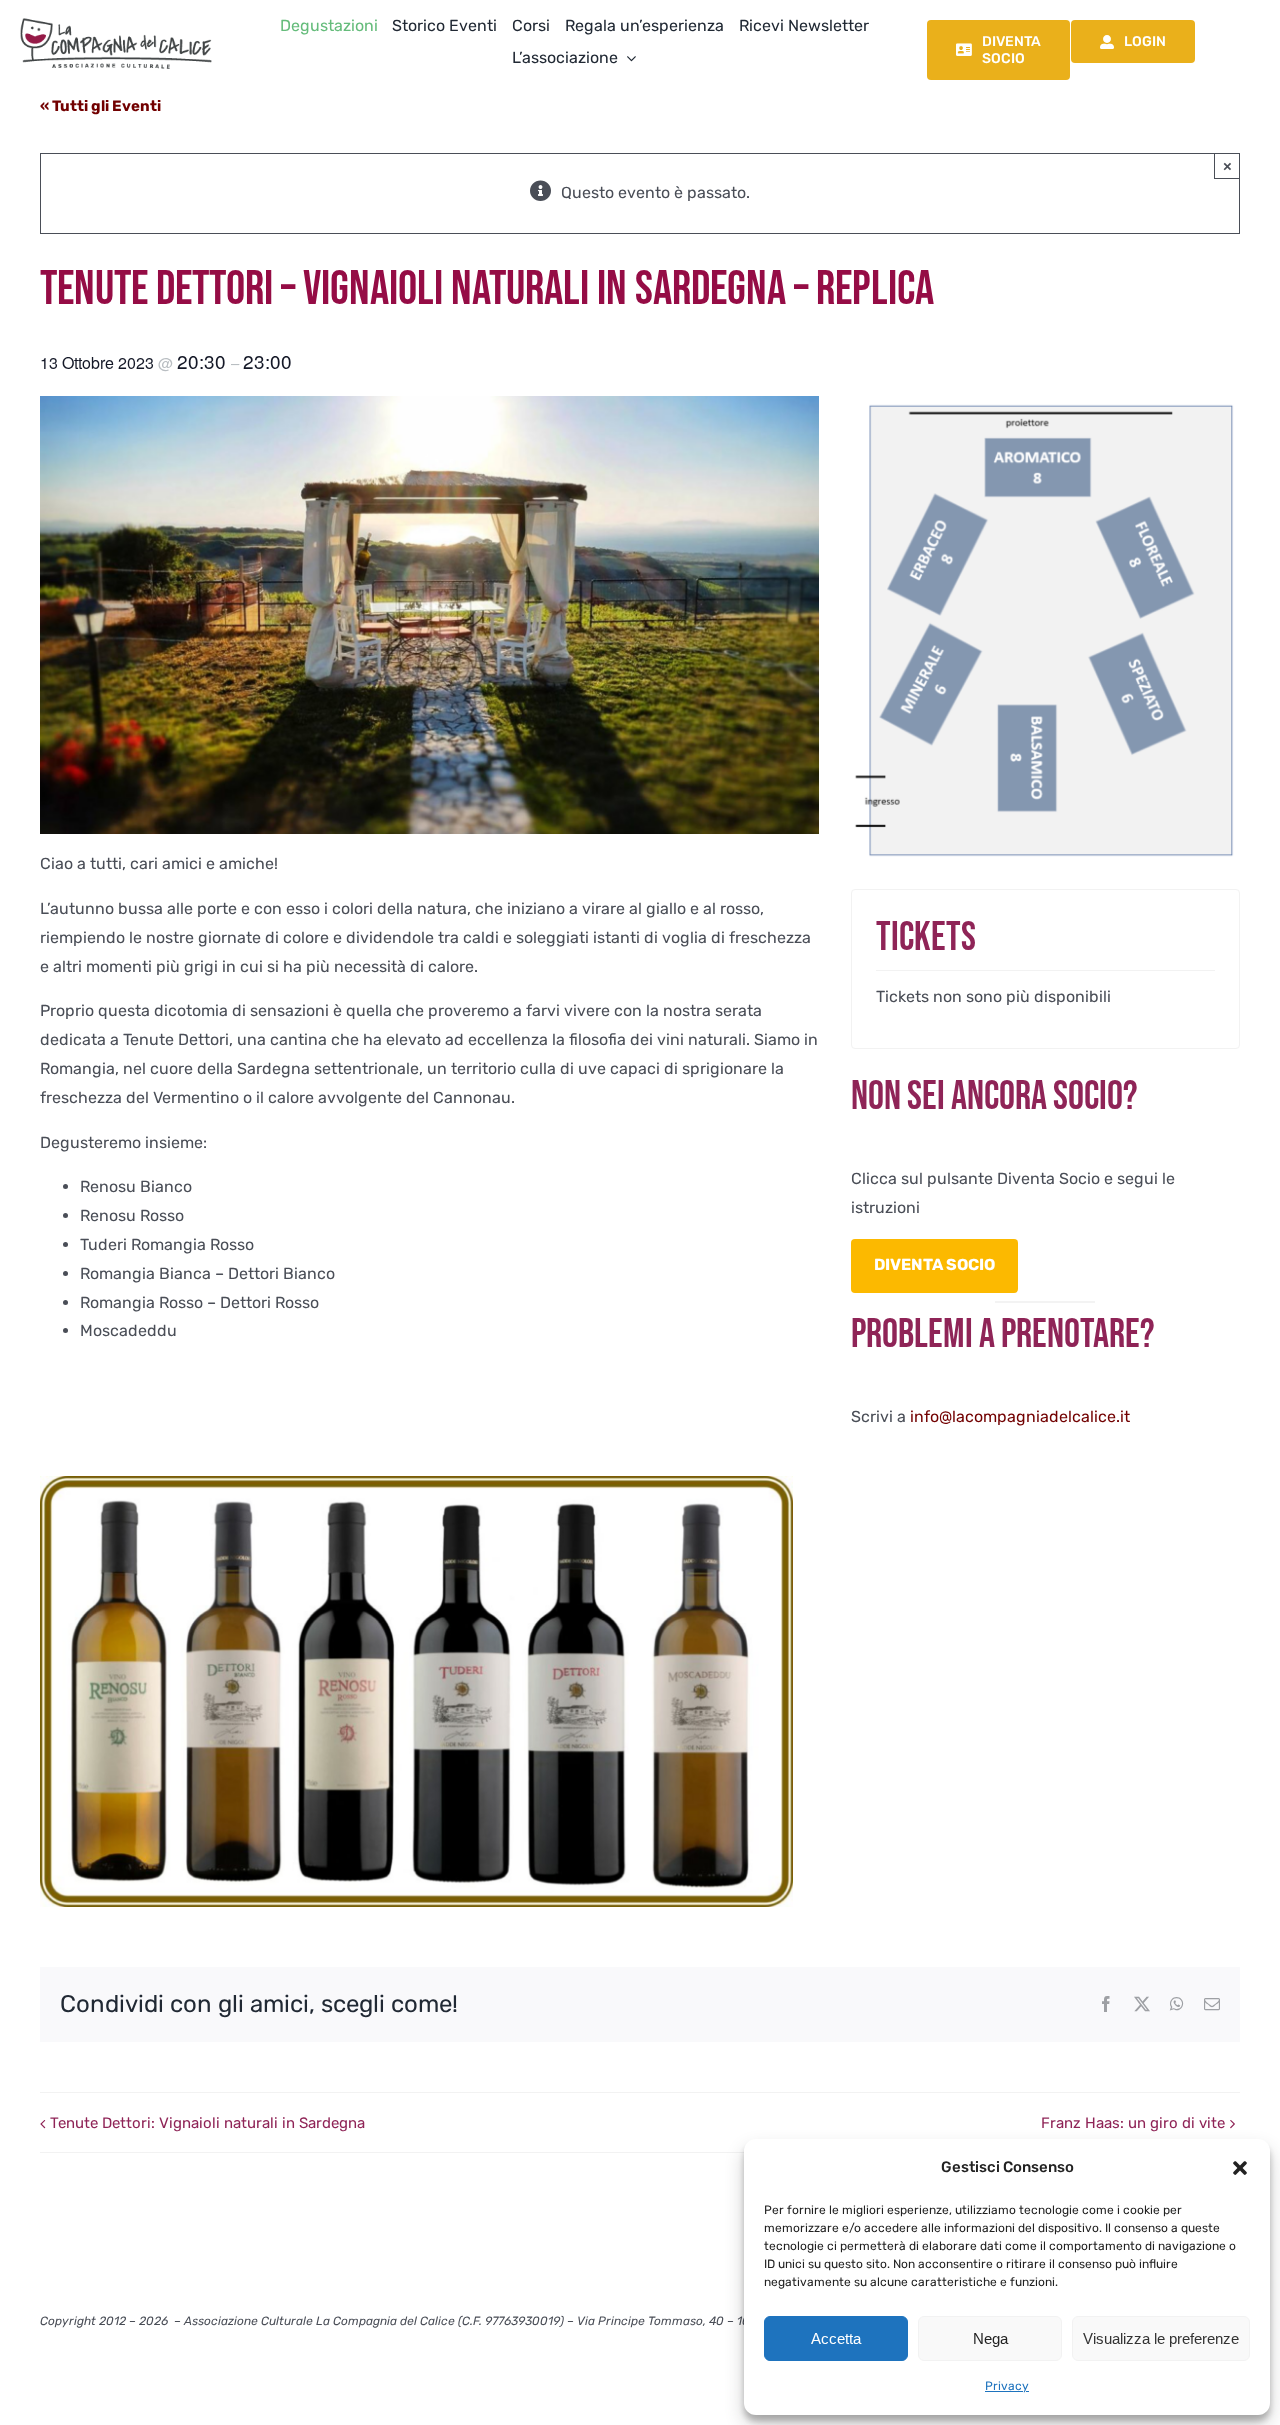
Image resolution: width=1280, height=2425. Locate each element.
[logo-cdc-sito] (116, 17)
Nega (990, 2338)
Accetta (836, 2338)
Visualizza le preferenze (1161, 2338)
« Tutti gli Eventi (100, 106)
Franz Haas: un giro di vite (1133, 2123)
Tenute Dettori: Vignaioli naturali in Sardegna (207, 2123)
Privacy (1007, 2386)
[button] (1240, 2168)
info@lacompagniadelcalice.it (1020, 1416)
